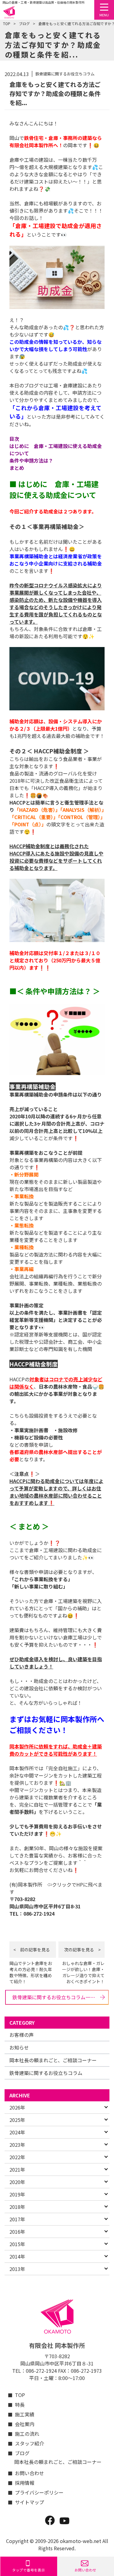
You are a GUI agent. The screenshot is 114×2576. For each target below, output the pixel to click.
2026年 (17, 2107)
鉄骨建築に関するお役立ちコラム (46, 2073)
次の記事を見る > (82, 1950)
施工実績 (25, 2414)
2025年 (17, 2120)
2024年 (17, 2132)
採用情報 (25, 2483)
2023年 (17, 2145)
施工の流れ (27, 2434)
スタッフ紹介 (29, 2443)
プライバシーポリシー (36, 2492)
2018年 (17, 2207)
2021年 (17, 2169)
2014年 (17, 2256)
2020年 (17, 2182)
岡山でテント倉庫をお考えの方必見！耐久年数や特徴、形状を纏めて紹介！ (31, 1972)
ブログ (24, 23)
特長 (20, 2405)
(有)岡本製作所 (26, 1884)
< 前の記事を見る (32, 1950)
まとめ (17, 468)
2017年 (17, 2219)
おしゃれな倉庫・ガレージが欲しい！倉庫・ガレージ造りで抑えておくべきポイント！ (83, 1972)
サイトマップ (29, 2502)
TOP (7, 23)
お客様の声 (22, 2035)
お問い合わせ (29, 2473)
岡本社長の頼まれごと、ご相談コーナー (53, 2060)
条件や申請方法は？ (31, 460)
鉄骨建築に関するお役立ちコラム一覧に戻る (61, 1997)
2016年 (17, 2232)
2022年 (17, 2157)
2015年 (17, 2244)
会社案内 (25, 2424)
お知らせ (19, 2047)
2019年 (17, 2194)
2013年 (17, 2269)
